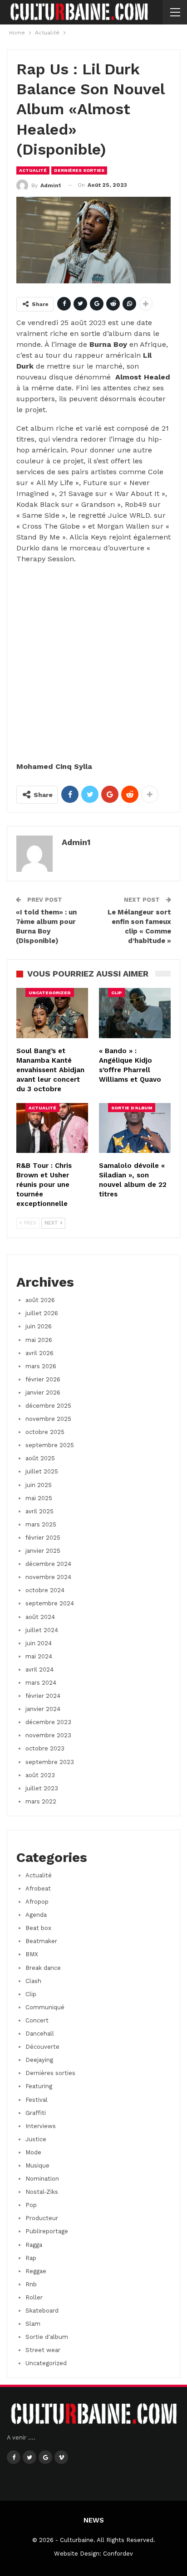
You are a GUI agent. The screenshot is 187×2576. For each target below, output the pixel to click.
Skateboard (42, 2311)
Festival (37, 2100)
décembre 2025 (48, 1406)
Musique (37, 2165)
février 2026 (43, 1379)
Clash (33, 1981)
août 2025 (40, 1458)
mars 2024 (41, 1683)
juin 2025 (39, 1485)
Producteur (42, 2218)
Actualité (33, 170)
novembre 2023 (48, 1735)
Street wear (43, 2350)
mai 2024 (39, 1656)
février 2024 (43, 1696)
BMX (32, 1954)
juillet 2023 (42, 1788)
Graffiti (36, 2113)
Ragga (34, 2245)
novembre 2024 (48, 1577)
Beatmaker (41, 1941)
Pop (31, 2205)
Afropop (37, 1902)
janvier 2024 (43, 1709)
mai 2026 (39, 1340)
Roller (34, 2297)
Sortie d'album (132, 1108)
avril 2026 (39, 1353)
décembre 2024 (48, 1564)
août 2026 (40, 1300)
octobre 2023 (45, 1748)
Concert (37, 2020)
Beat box (38, 1928)
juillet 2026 (42, 1313)
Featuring (39, 2086)
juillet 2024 (42, 1630)
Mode (33, 2152)
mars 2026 (41, 1366)
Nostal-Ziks (42, 2192)
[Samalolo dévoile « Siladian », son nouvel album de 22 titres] (135, 1128)
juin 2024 (39, 1643)
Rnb (31, 2284)
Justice (36, 2139)
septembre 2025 (50, 1445)
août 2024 (40, 1617)
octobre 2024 (45, 1590)
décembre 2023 (48, 1722)
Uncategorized (50, 993)
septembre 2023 (50, 1762)
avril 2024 (39, 1670)
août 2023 (40, 1775)
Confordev (118, 2554)
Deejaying (39, 2060)
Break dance (43, 1968)
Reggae (36, 2271)
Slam (33, 2324)
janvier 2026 (43, 1392)
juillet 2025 (42, 1471)
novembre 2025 (48, 1419)
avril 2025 (39, 1511)
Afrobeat (38, 1888)
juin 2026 (39, 1326)
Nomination (42, 2179)
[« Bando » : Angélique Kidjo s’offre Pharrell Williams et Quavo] (135, 1013)
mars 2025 (41, 1524)
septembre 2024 (50, 1603)
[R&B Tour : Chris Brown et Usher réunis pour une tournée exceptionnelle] (52, 1128)
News (94, 2520)
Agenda (36, 1915)
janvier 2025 (43, 1551)
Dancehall (40, 2034)
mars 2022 (41, 1801)
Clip (116, 993)
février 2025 (43, 1538)
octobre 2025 (45, 1432)
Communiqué (45, 2007)
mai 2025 (39, 1498)
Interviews (41, 2126)
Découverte (42, 2047)
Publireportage (47, 2231)
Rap (31, 2258)
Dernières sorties (79, 170)
